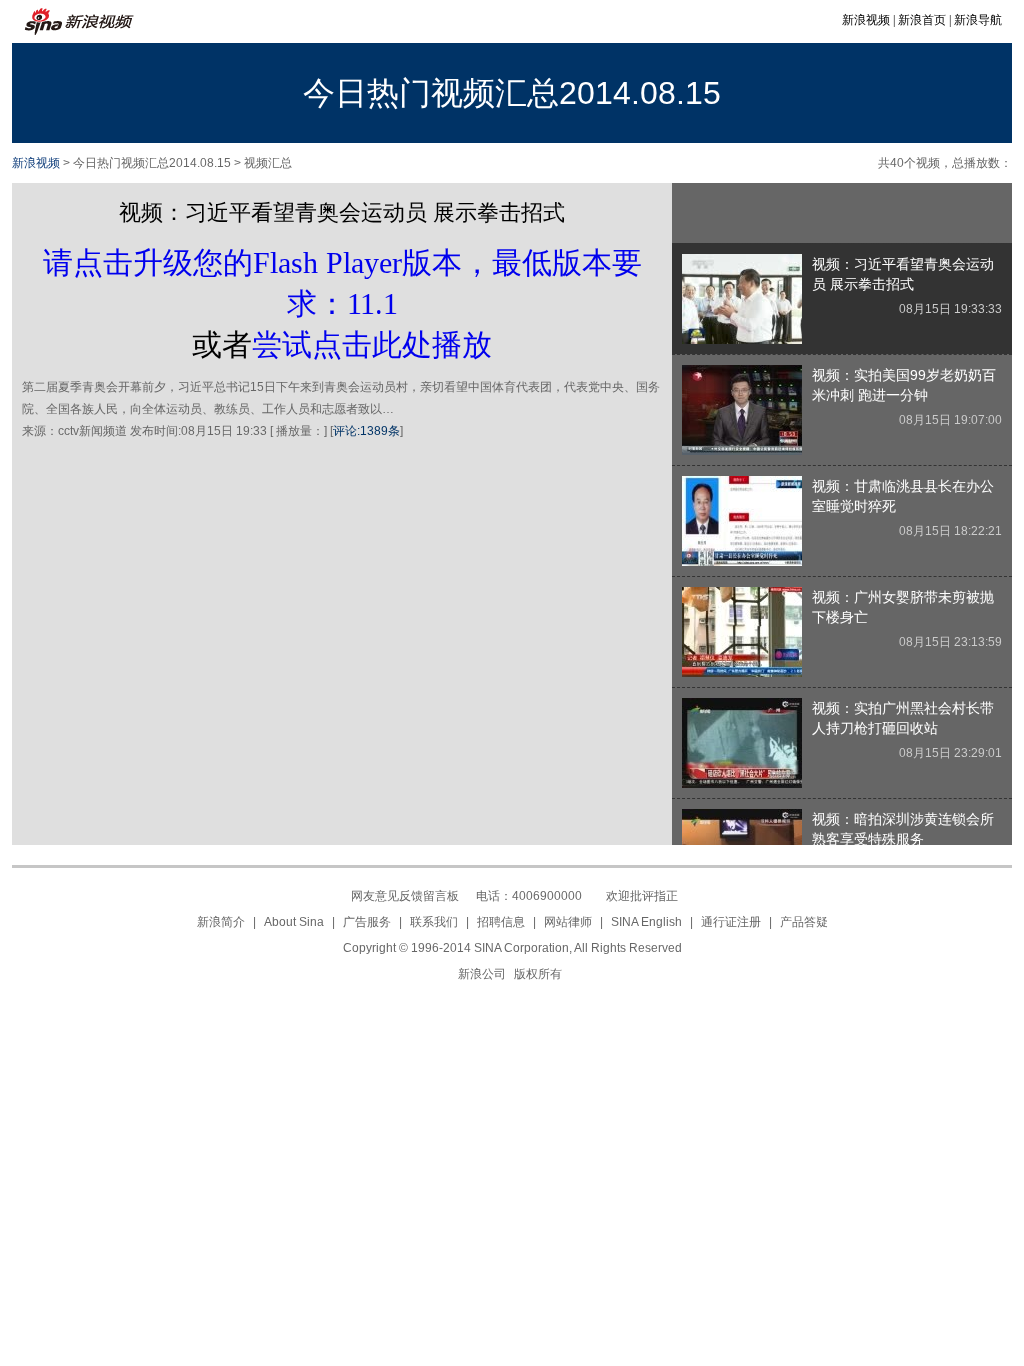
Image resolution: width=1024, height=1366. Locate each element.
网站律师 (568, 922)
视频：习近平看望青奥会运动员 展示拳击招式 (342, 212)
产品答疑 (804, 922)
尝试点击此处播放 (372, 344)
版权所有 (538, 974)
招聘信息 (501, 922)
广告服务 (367, 922)
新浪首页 (922, 20)
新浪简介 (221, 922)
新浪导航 (978, 20)
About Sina (294, 922)
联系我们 (434, 922)
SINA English (646, 922)
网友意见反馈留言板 (405, 896)
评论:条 (366, 431)
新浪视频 (866, 20)
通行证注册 (731, 922)
